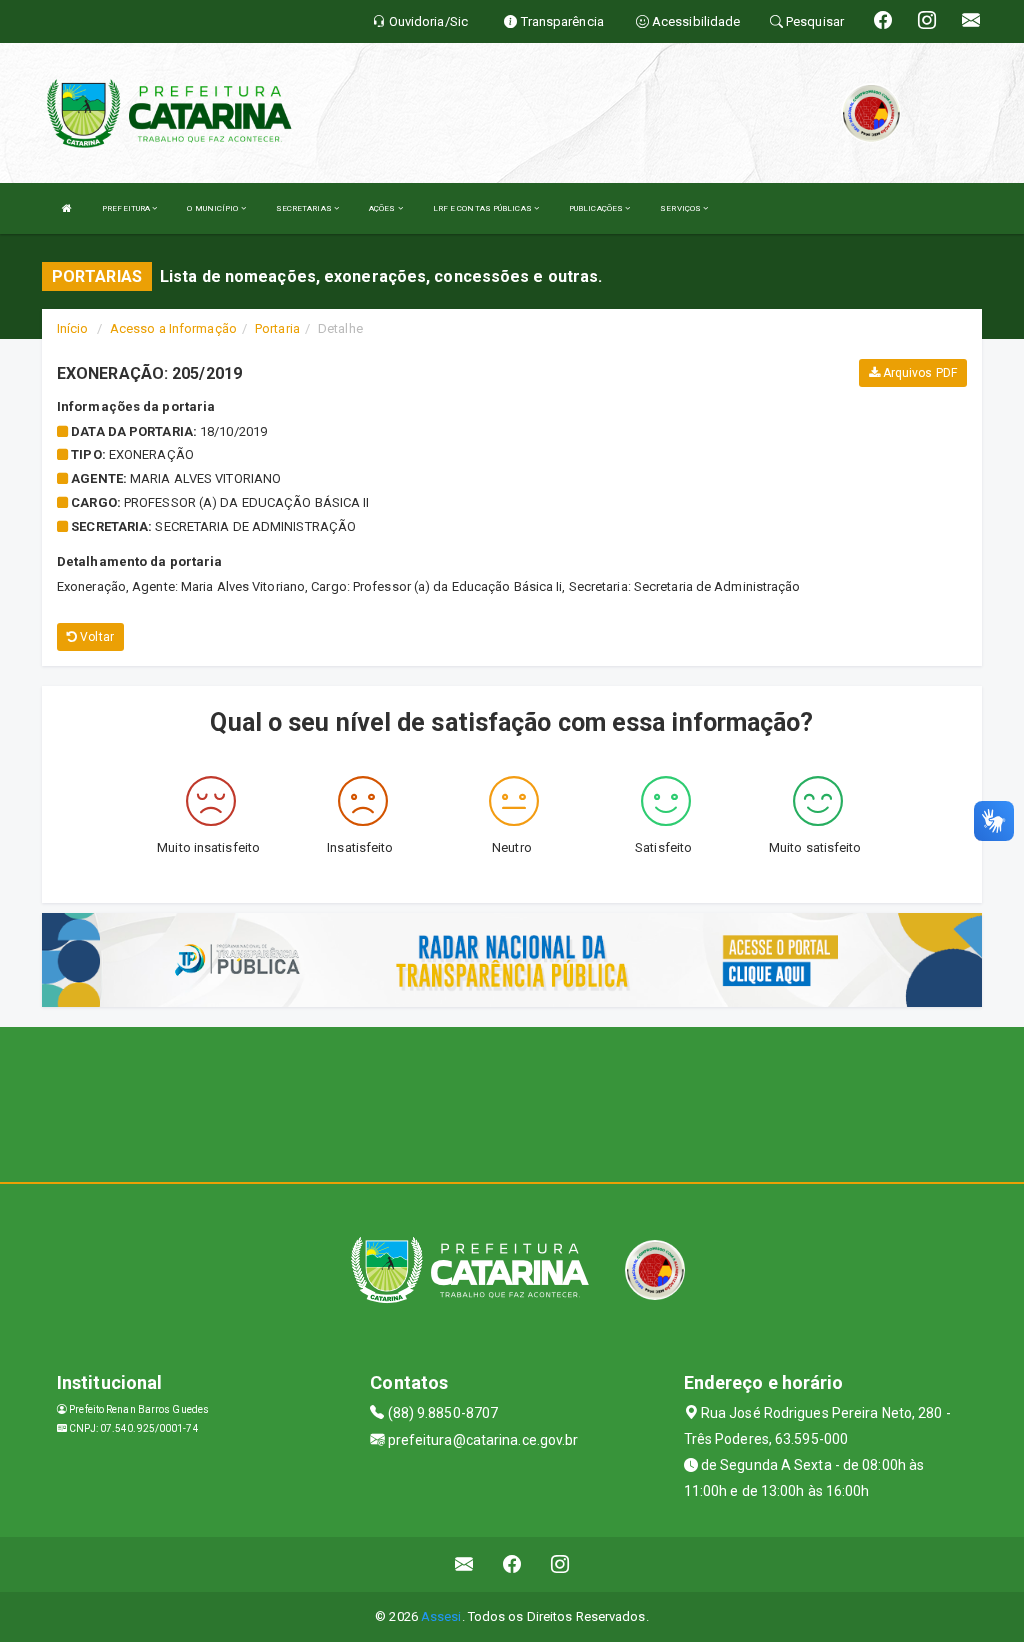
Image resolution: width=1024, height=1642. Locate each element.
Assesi (441, 1616)
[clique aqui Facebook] (512, 1564)
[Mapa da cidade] (512, 1102)
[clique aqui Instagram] (560, 1564)
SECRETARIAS (305, 208)
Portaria (277, 328)
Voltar (95, 637)
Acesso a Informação (173, 328)
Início (73, 328)
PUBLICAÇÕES (597, 208)
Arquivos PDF (918, 373)
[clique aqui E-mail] (464, 1564)
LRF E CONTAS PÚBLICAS (483, 208)
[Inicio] (67, 208)
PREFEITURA (127, 208)
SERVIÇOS (681, 208)
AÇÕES (383, 208)
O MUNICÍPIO (213, 208)
